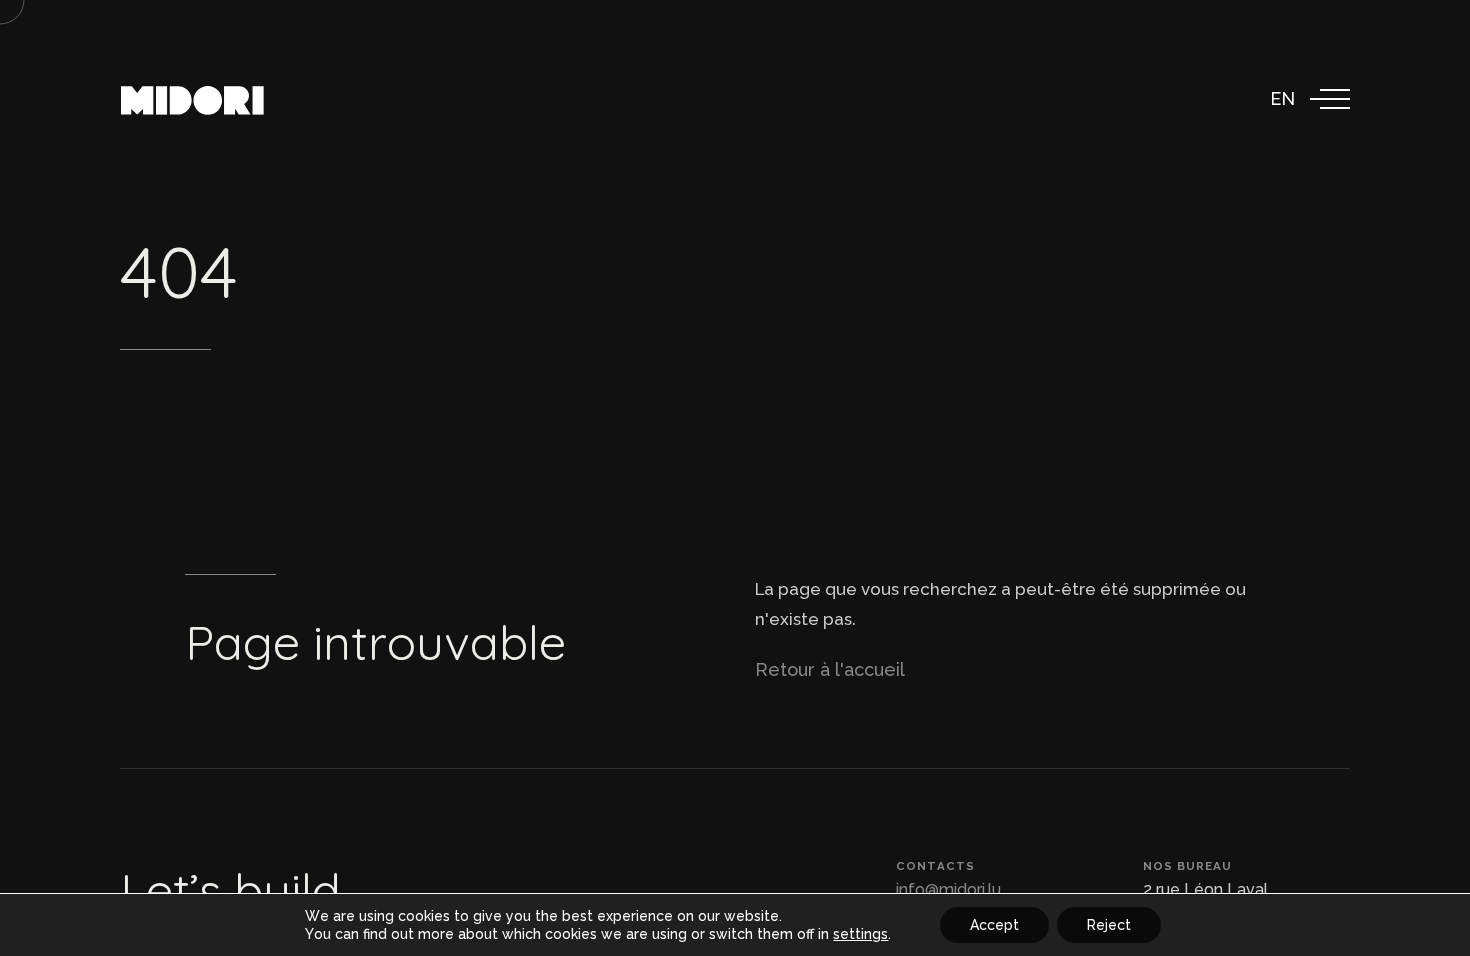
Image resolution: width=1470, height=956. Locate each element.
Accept (994, 925)
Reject (1109, 925)
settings (860, 934)
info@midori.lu (948, 889)
